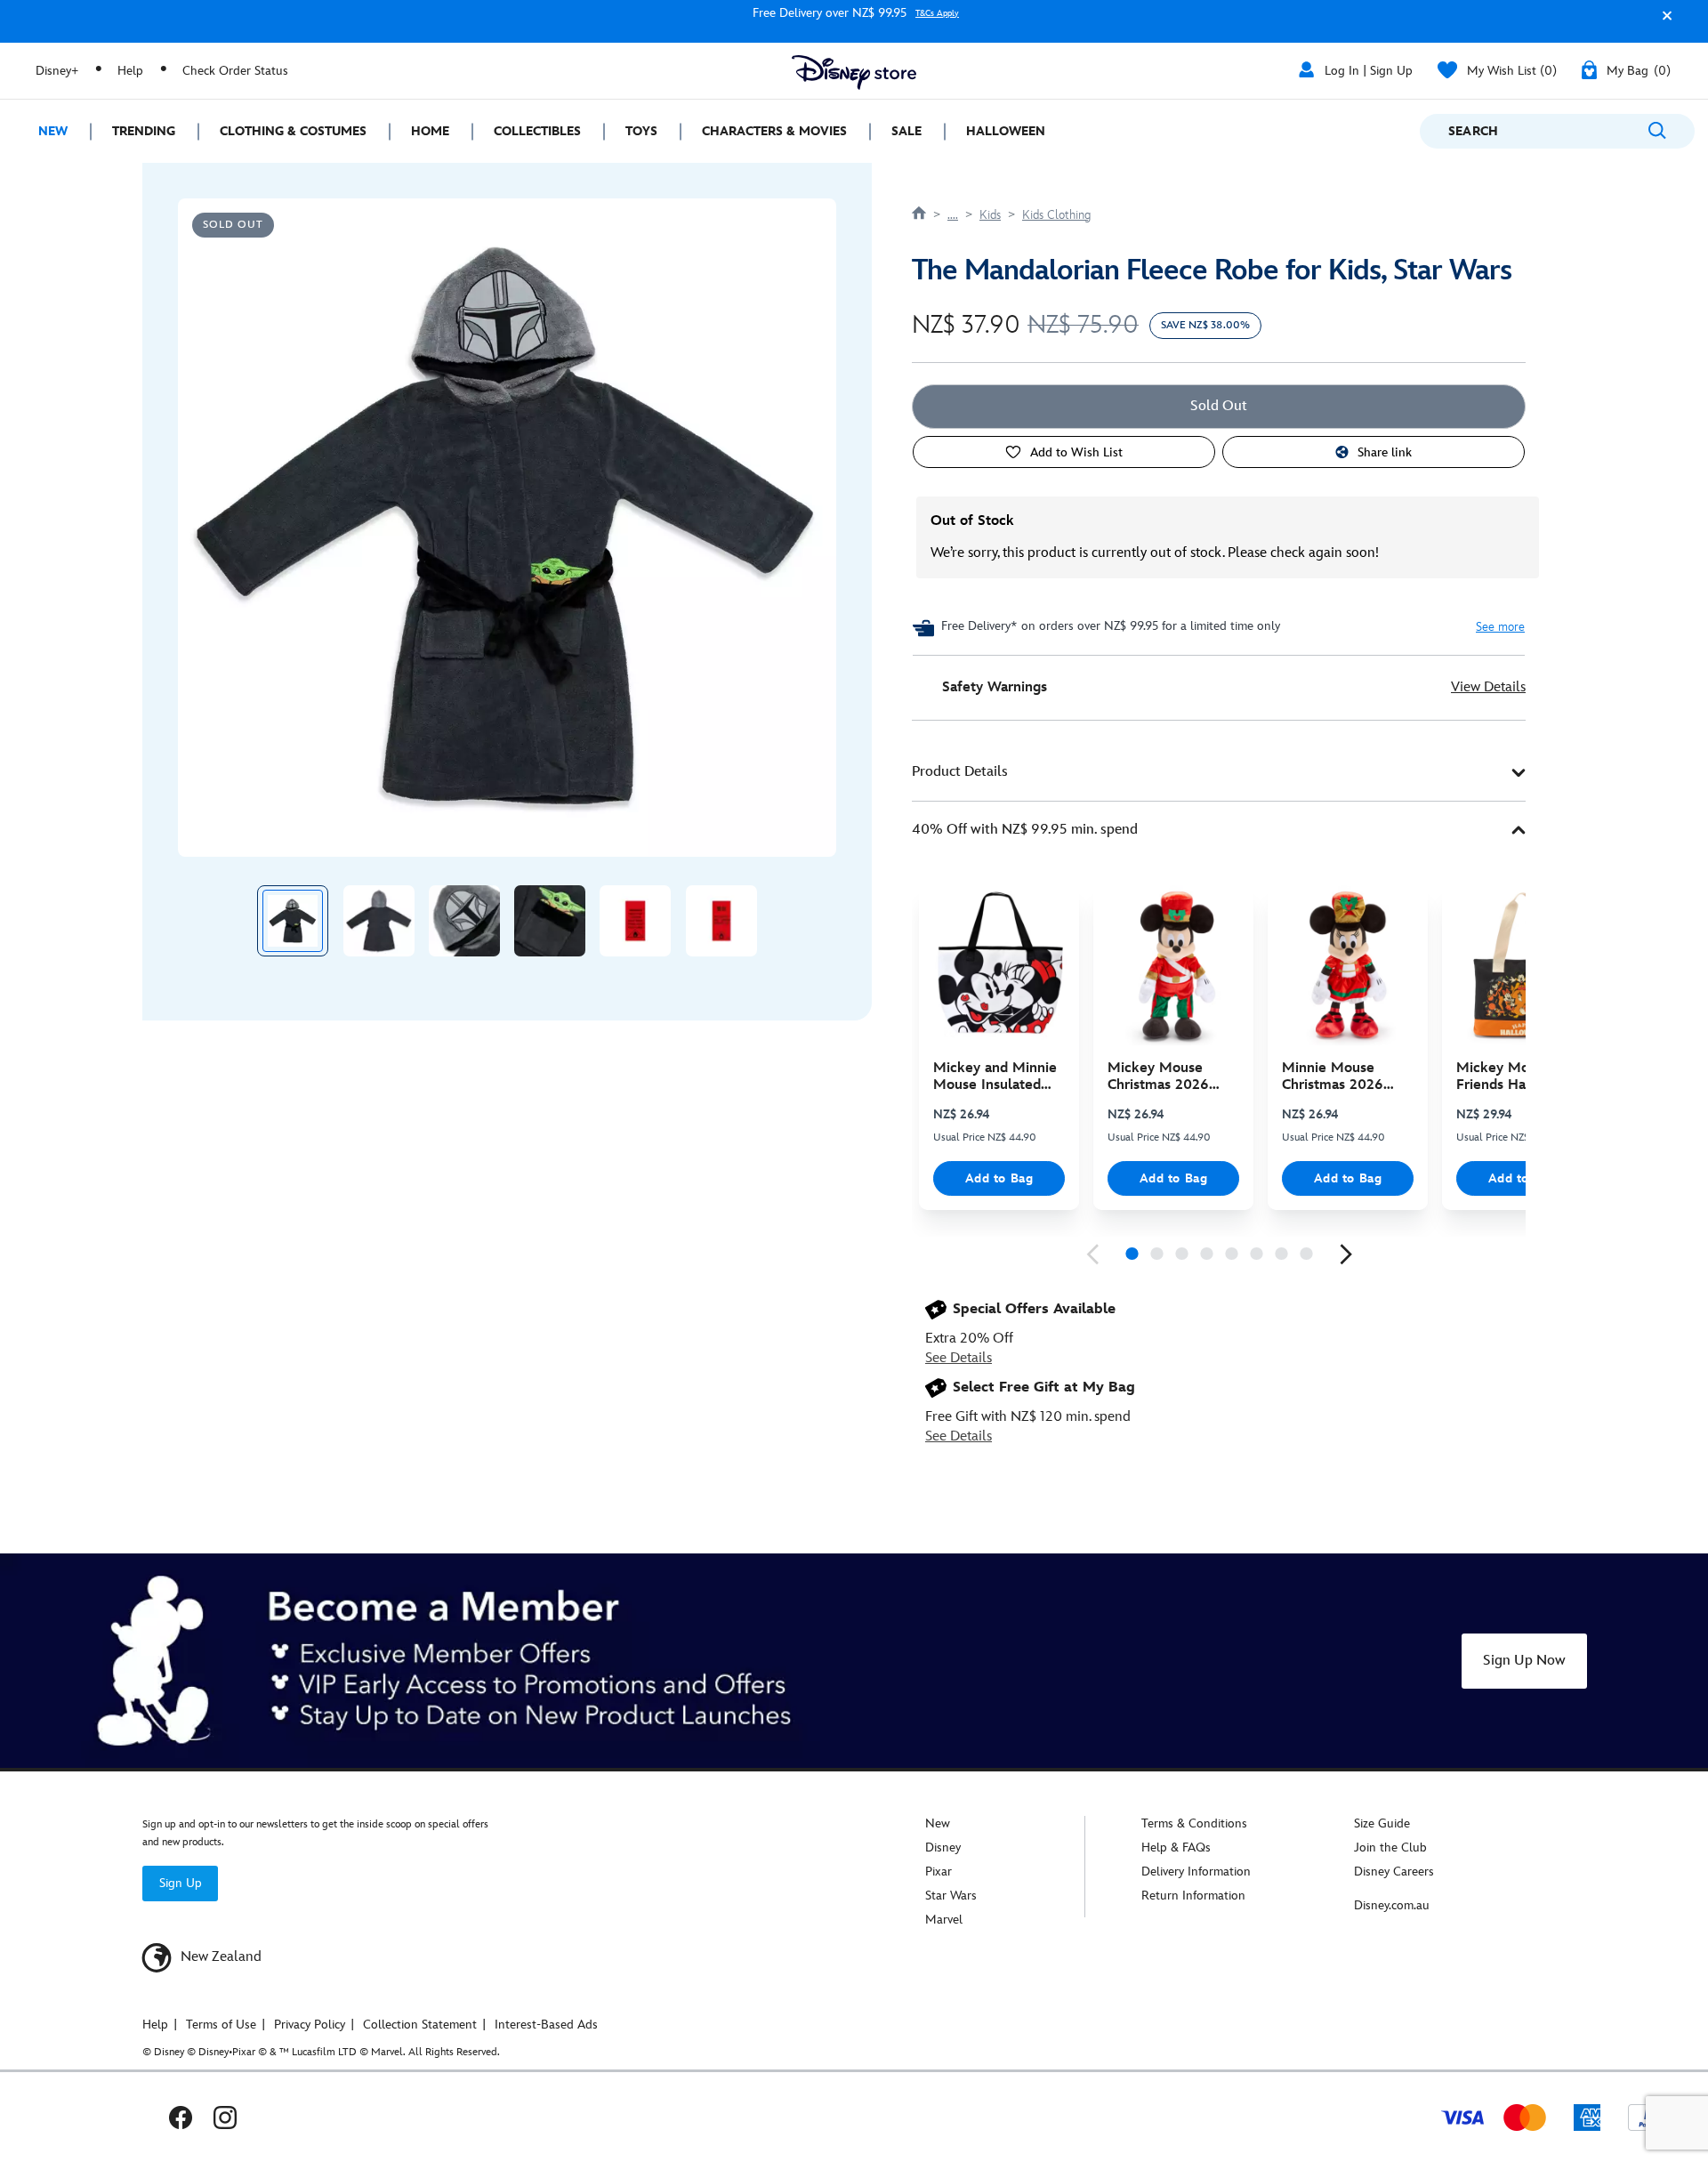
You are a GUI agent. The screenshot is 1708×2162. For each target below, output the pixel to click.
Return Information (1193, 1896)
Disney (943, 1847)
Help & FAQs (1176, 1847)
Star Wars (951, 1896)
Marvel (944, 1920)
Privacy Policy (310, 2025)
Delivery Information (1196, 1872)
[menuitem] (45, 131)
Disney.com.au (1392, 1905)
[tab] (1219, 773)
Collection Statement (420, 2025)
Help (130, 71)
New (938, 1823)
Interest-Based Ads (546, 2025)
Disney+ (57, 71)
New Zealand (219, 1957)
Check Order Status (235, 71)
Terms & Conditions (1194, 1823)
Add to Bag (999, 1178)
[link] (1092, 1254)
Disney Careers (1394, 1872)
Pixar (939, 1872)
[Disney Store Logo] (854, 73)
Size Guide (1382, 1823)
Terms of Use (221, 2025)
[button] (1663, 24)
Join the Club (1390, 1847)
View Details (1488, 687)
